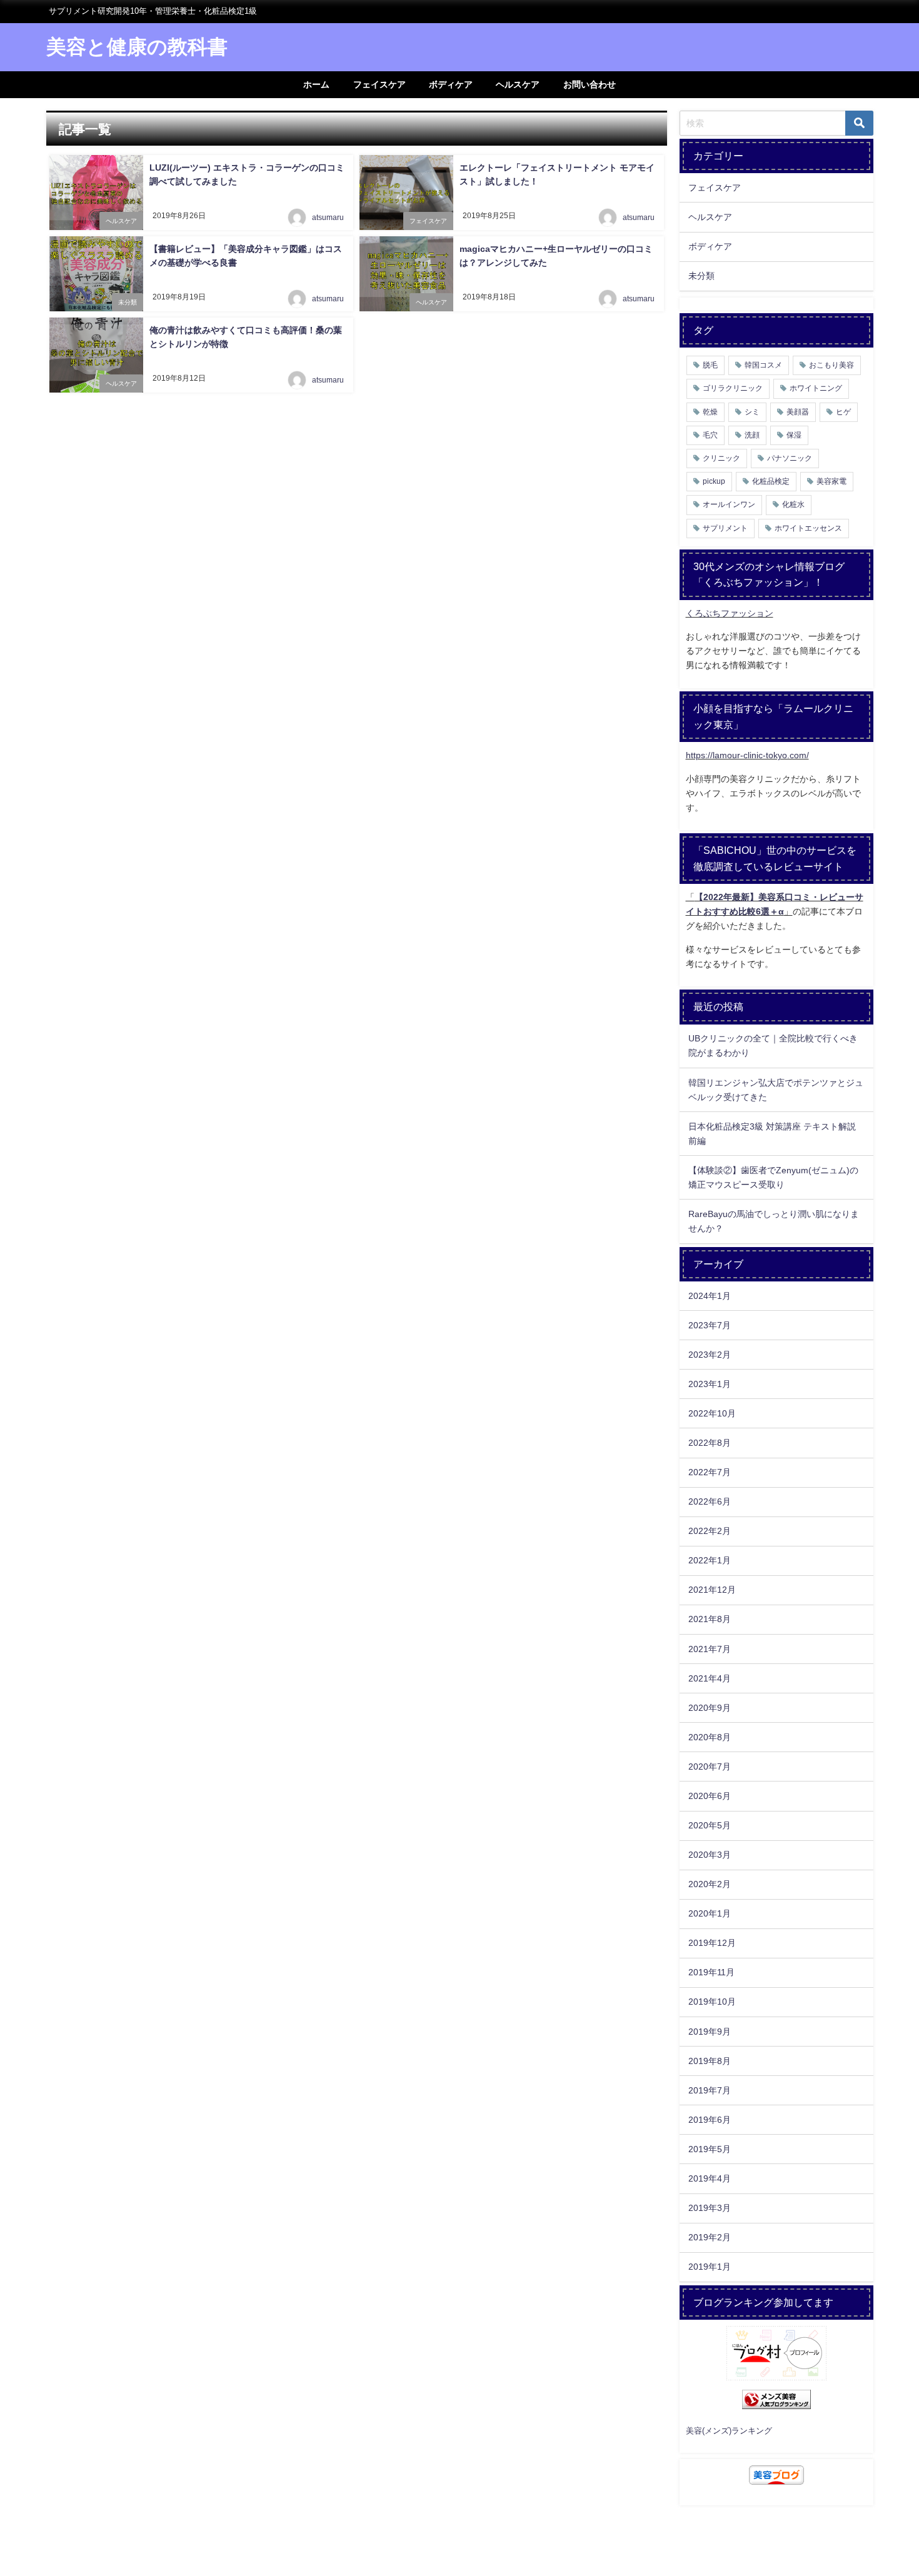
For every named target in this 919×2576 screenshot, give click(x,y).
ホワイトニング (816, 388)
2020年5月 (710, 1825)
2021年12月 (712, 1590)
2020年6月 (710, 1796)
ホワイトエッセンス (808, 528)
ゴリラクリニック (733, 388)
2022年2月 (710, 1531)
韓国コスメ (763, 365)
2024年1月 (710, 1296)
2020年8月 (710, 1737)
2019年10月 (712, 2002)
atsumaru (328, 218)
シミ (752, 412)
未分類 (128, 302)
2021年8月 (710, 1619)
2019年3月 (710, 2208)
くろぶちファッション (730, 613)
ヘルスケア (518, 84)
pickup (714, 481)
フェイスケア (379, 84)
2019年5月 (710, 2149)
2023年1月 (710, 1384)
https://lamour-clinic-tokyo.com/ (747, 755)
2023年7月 (710, 1325)
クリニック (721, 458)
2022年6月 (710, 1501)
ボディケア (451, 84)
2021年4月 (710, 1678)
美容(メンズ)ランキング (729, 2431)
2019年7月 (710, 2090)
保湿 (794, 435)
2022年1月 (710, 1560)
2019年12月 (712, 1943)
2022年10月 (712, 1413)
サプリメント (725, 528)
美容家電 (831, 481)
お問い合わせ (590, 84)
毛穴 (710, 435)
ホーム (316, 84)
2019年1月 (710, 2267)
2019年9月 (710, 2032)
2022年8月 (710, 1443)
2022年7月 (710, 1472)
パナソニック (790, 458)
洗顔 (752, 435)
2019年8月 (710, 2061)
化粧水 (793, 504)
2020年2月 (710, 1884)
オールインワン (729, 504)
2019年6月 (710, 2120)
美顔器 (798, 412)
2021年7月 (710, 1649)
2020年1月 (710, 1913)
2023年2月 (710, 1355)
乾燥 (710, 412)
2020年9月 (710, 1708)
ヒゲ (843, 412)
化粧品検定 (771, 481)
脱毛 (710, 365)
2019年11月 (711, 1972)
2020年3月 (710, 1855)
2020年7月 (710, 1767)
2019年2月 (710, 2237)
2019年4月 (710, 2178)
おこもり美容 (831, 365)
